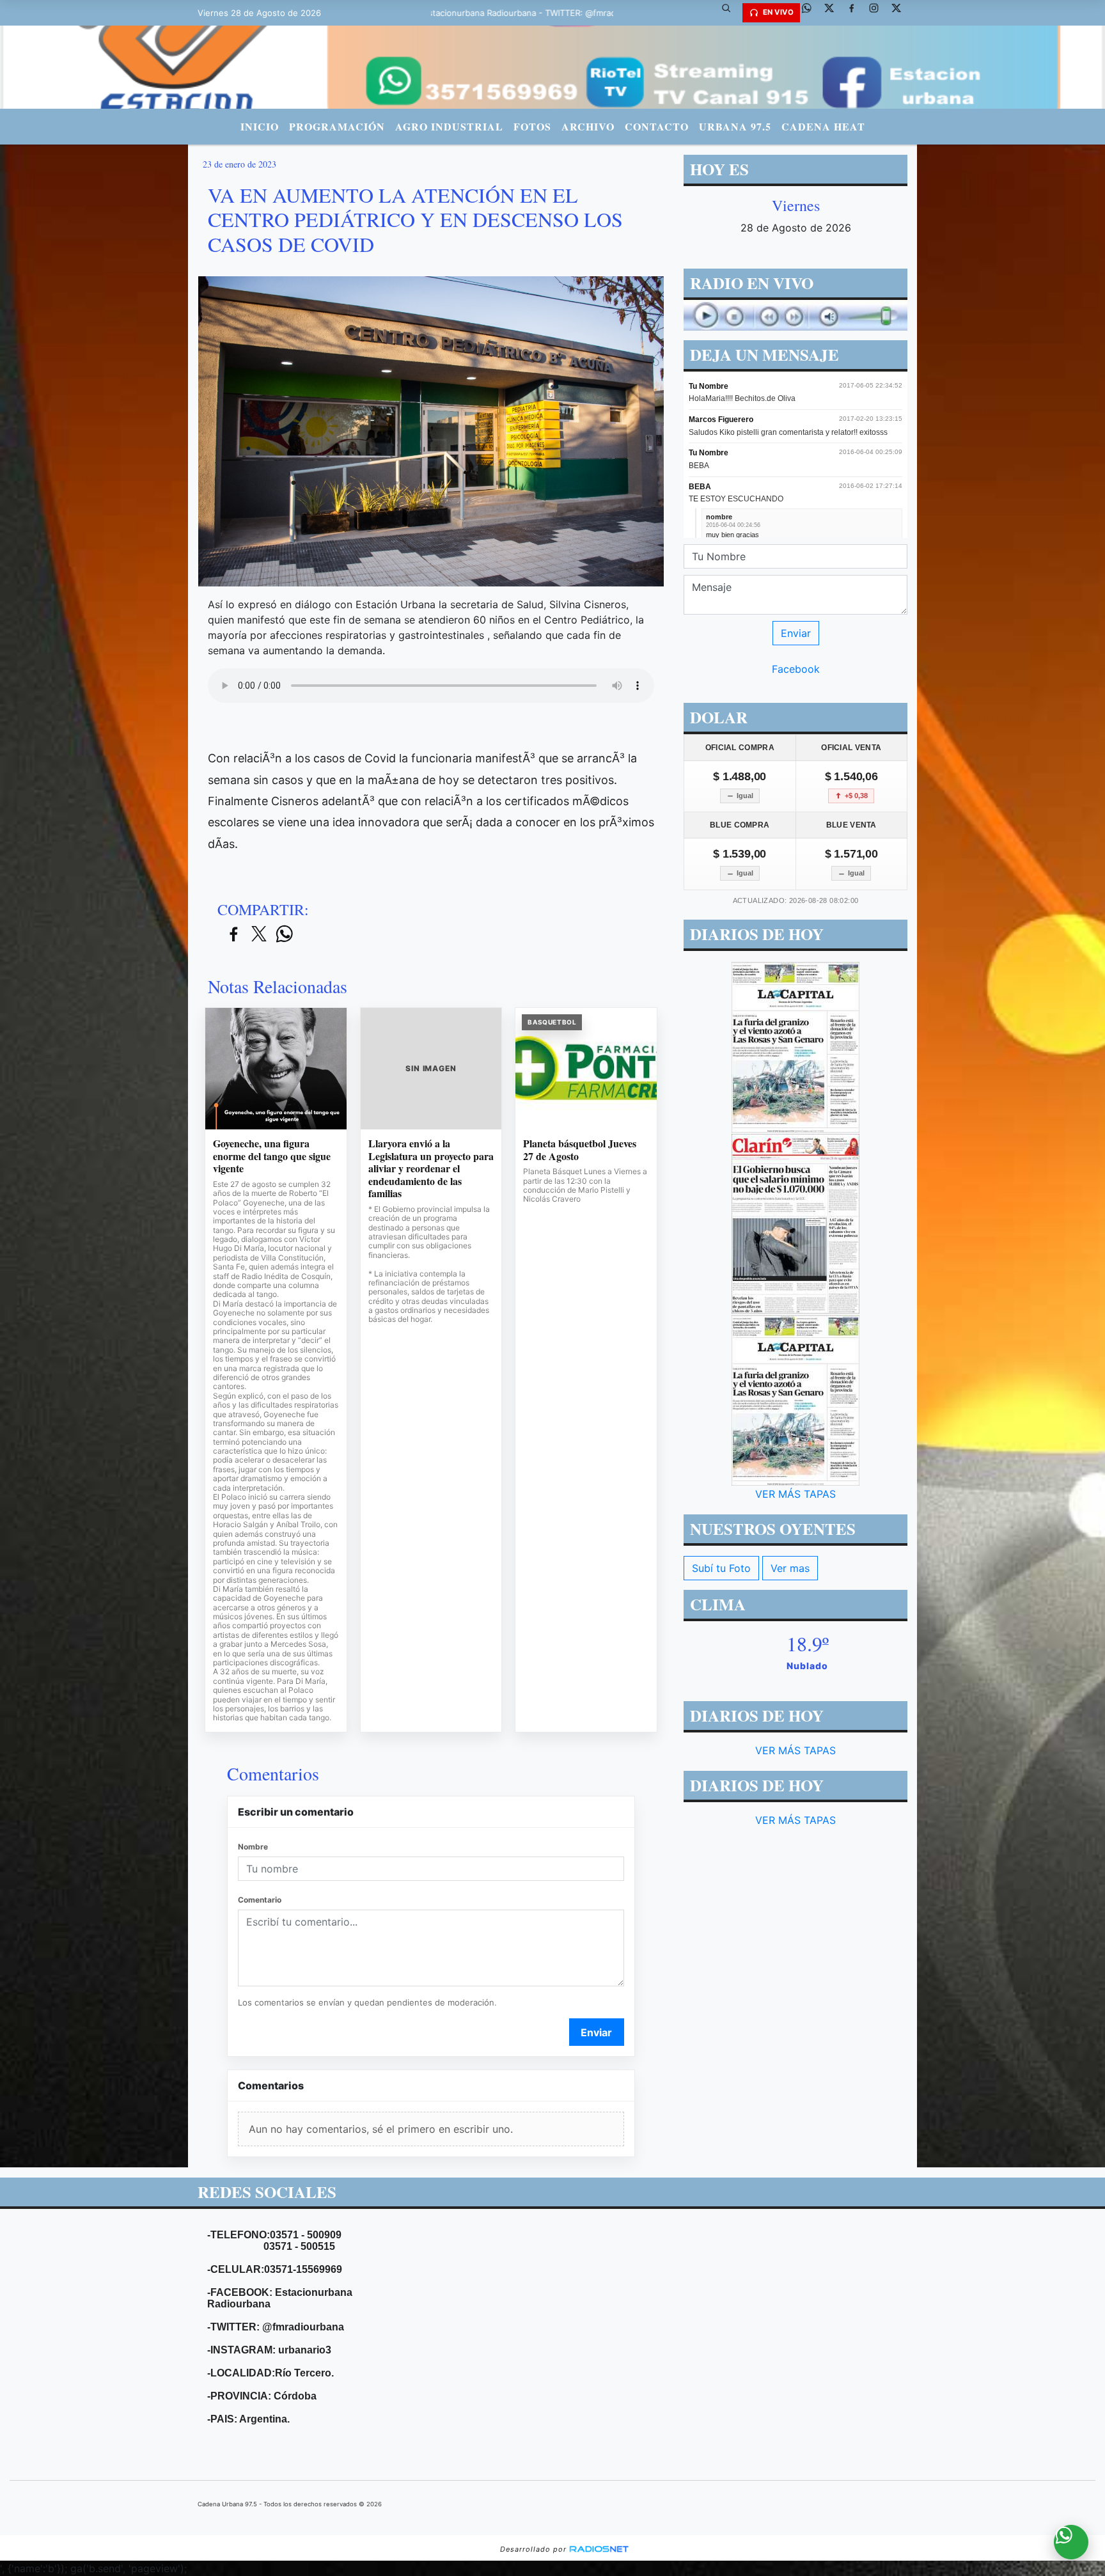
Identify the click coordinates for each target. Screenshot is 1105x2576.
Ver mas (790, 1568)
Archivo (588, 126)
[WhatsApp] (811, 13)
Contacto (657, 126)
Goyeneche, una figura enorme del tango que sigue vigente (272, 1156)
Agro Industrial (449, 126)
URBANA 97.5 (735, 126)
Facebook (796, 669)
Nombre (253, 1847)
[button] (731, 13)
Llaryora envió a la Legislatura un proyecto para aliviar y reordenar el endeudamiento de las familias (431, 1168)
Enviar (596, 2032)
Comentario (260, 1900)
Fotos (532, 126)
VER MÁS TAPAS (795, 1494)
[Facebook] (856, 13)
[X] (834, 13)
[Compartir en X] (259, 935)
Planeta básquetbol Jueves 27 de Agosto (580, 1150)
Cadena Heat (823, 126)
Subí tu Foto (721, 1568)
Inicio (260, 126)
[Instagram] (879, 13)
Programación (337, 126)
